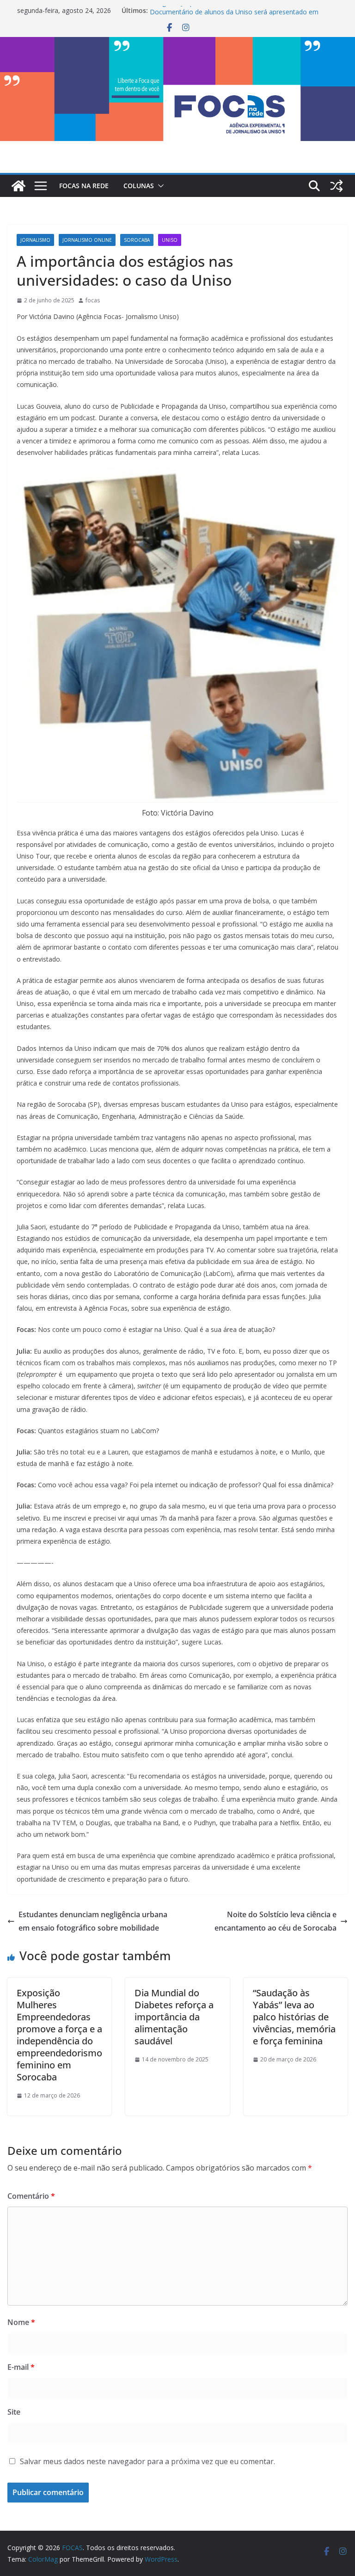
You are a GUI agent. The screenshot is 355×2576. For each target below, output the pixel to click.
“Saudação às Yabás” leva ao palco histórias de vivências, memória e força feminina (294, 2017)
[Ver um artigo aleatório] (337, 186)
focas (93, 300)
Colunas (139, 186)
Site (14, 2412)
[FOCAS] (18, 186)
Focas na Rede (84, 186)
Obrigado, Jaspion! (177, 10)
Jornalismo (35, 240)
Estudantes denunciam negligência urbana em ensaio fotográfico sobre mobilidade (93, 1921)
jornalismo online (87, 240)
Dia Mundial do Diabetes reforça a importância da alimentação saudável (174, 2017)
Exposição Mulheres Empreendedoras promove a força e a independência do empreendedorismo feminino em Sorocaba (59, 2035)
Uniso (170, 240)
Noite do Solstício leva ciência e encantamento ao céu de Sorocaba (275, 1921)
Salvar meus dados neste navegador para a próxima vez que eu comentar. (147, 2461)
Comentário (31, 2196)
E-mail (21, 2367)
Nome (21, 2322)
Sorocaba (137, 240)
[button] (159, 186)
